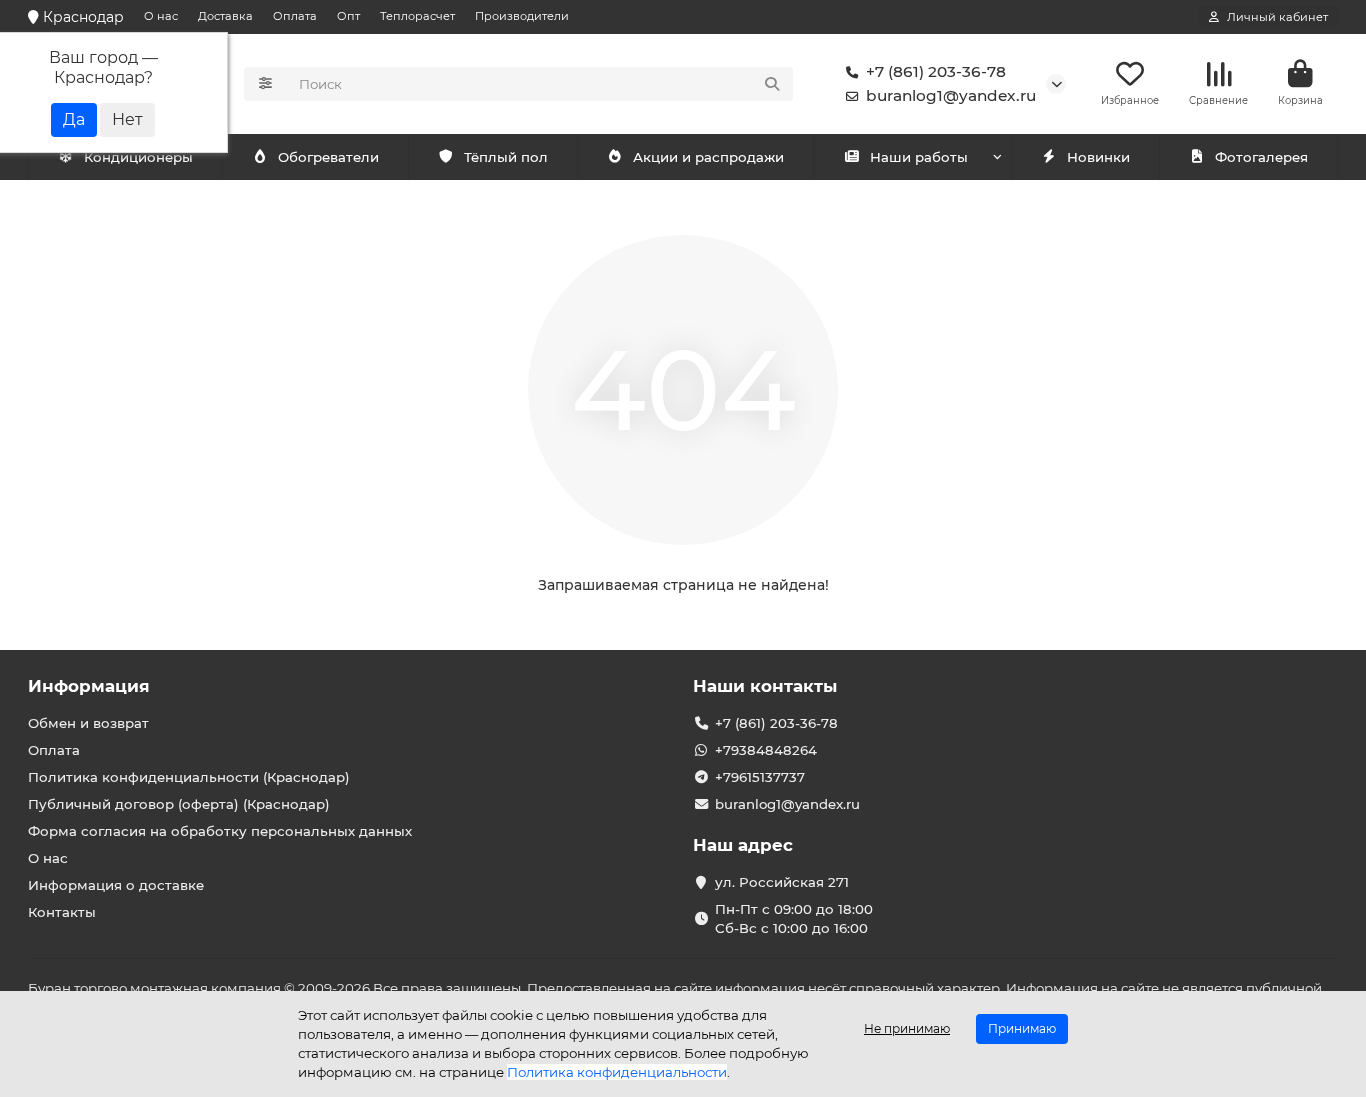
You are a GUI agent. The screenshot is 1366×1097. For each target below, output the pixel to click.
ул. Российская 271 (782, 882)
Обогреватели (328, 157)
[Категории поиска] (265, 84)
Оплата (295, 16)
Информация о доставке (116, 885)
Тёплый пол (506, 157)
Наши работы (919, 157)
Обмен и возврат (88, 723)
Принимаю (1022, 1028)
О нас (161, 16)
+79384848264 (766, 750)
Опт (348, 16)
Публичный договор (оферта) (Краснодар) (179, 804)
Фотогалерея (1261, 157)
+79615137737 (760, 777)
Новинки (1098, 157)
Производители (522, 16)
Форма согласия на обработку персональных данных (220, 831)
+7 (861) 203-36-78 (936, 71)
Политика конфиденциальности (617, 1072)
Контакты (62, 912)
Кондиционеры (138, 157)
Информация (89, 686)
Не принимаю (907, 1028)
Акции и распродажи (708, 157)
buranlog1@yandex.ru (951, 95)
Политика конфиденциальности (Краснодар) (189, 777)
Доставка (225, 16)
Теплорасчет (417, 16)
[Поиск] (772, 84)
